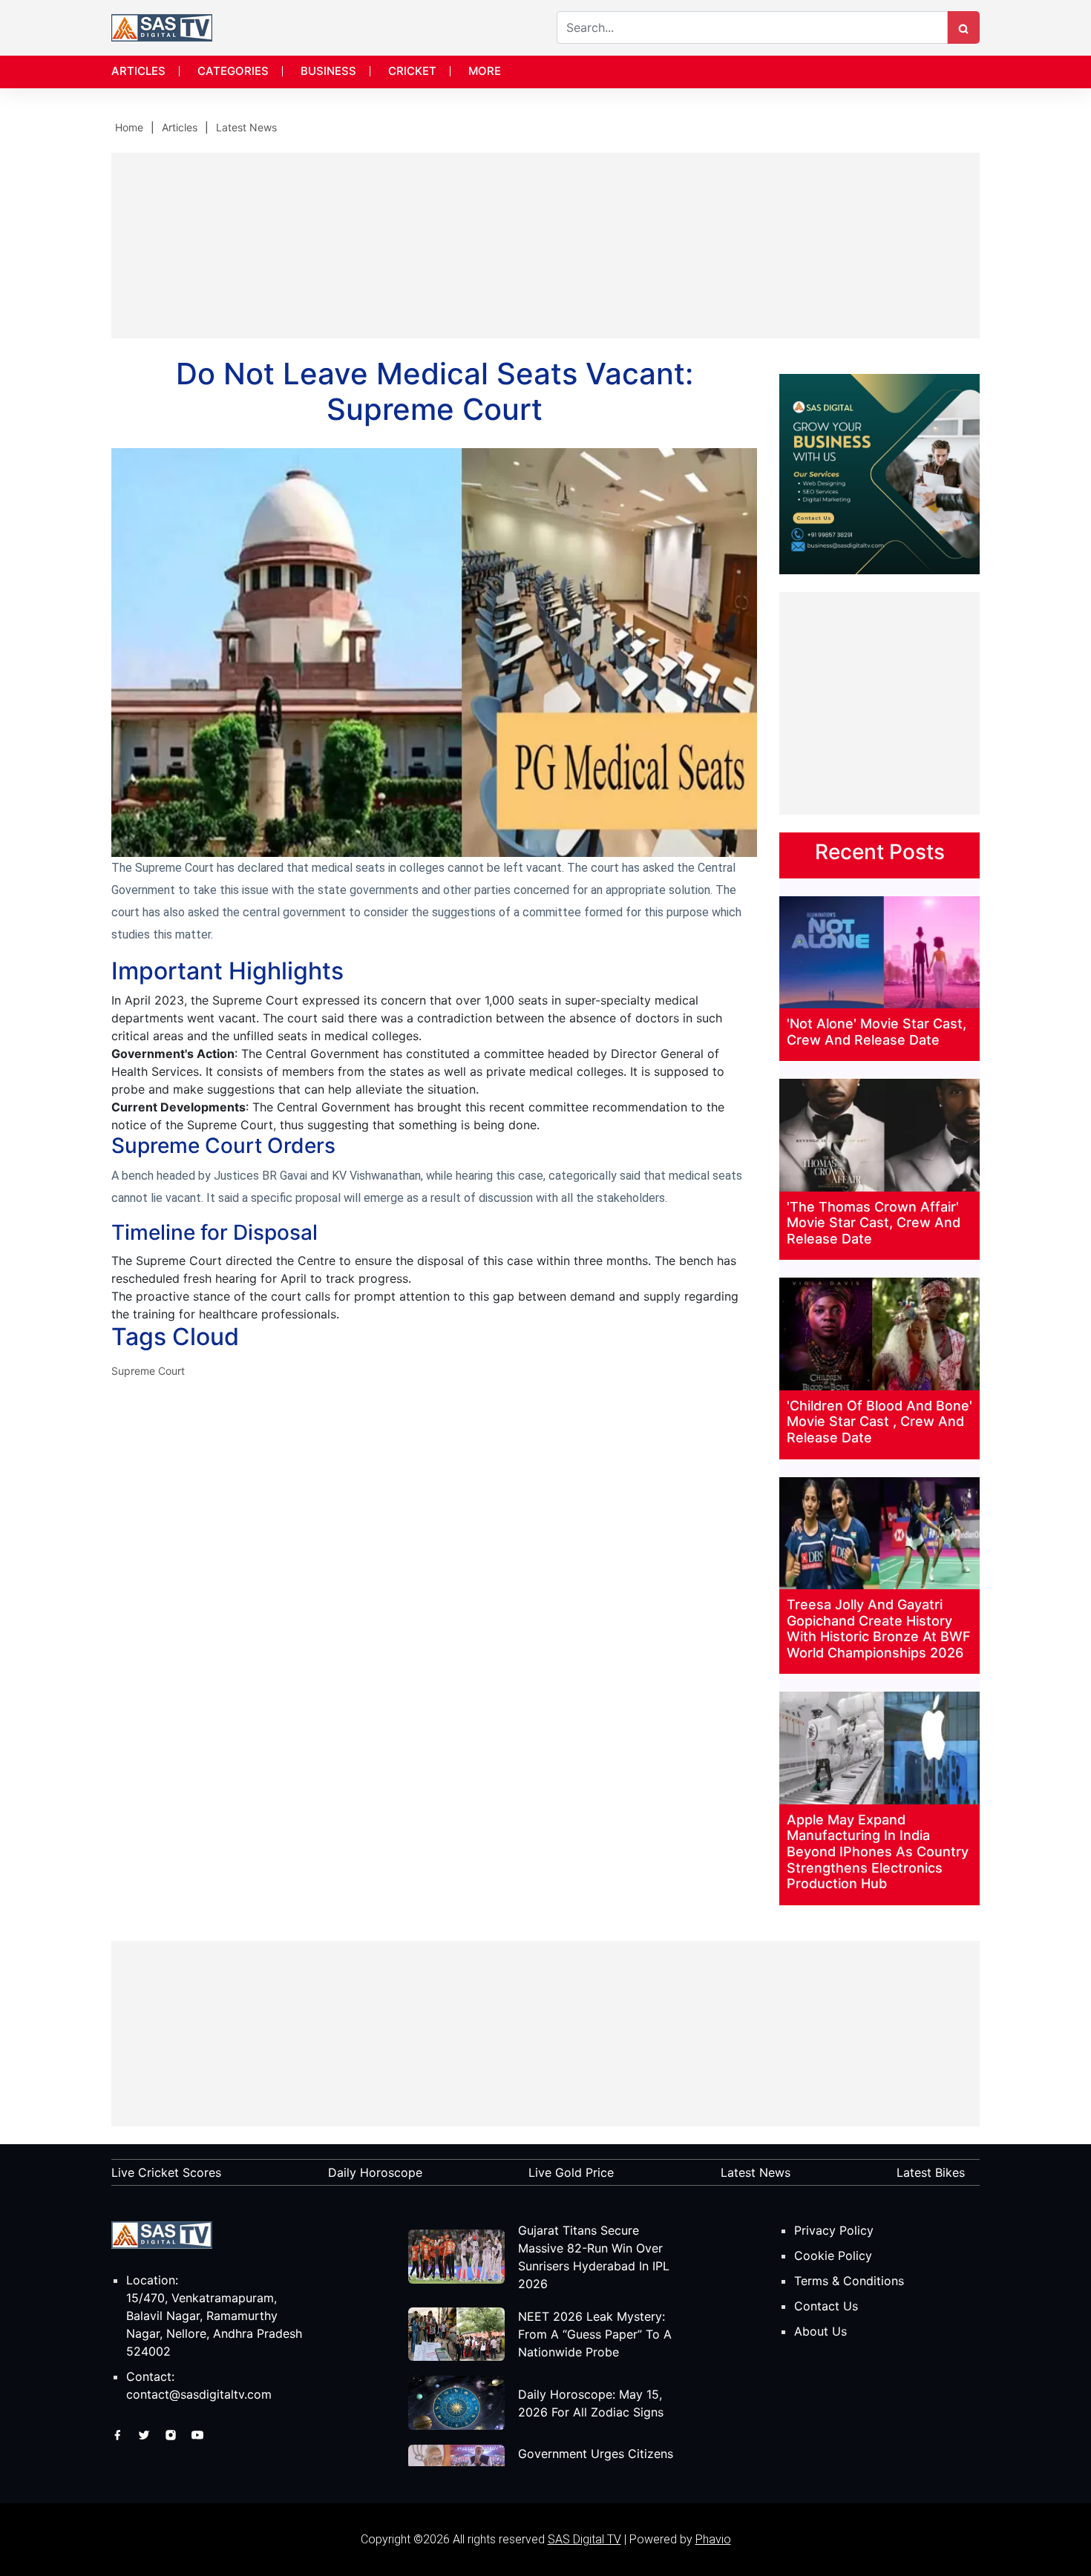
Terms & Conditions (849, 2281)
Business (328, 71)
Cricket (412, 71)
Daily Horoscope (375, 2172)
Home (129, 127)
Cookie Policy (833, 2255)
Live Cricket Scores (166, 2172)
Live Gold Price (571, 2172)
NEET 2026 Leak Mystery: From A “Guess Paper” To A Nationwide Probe (595, 2334)
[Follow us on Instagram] (173, 2434)
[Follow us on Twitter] (146, 2434)
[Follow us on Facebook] (119, 2434)
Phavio (713, 2539)
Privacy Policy (834, 2230)
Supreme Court (148, 1371)
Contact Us (826, 2306)
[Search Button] (963, 27)
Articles (138, 71)
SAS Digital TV (584, 2539)
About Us (820, 2331)
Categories (233, 71)
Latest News (246, 127)
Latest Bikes (931, 2172)
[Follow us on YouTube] (197, 2434)
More (485, 71)
